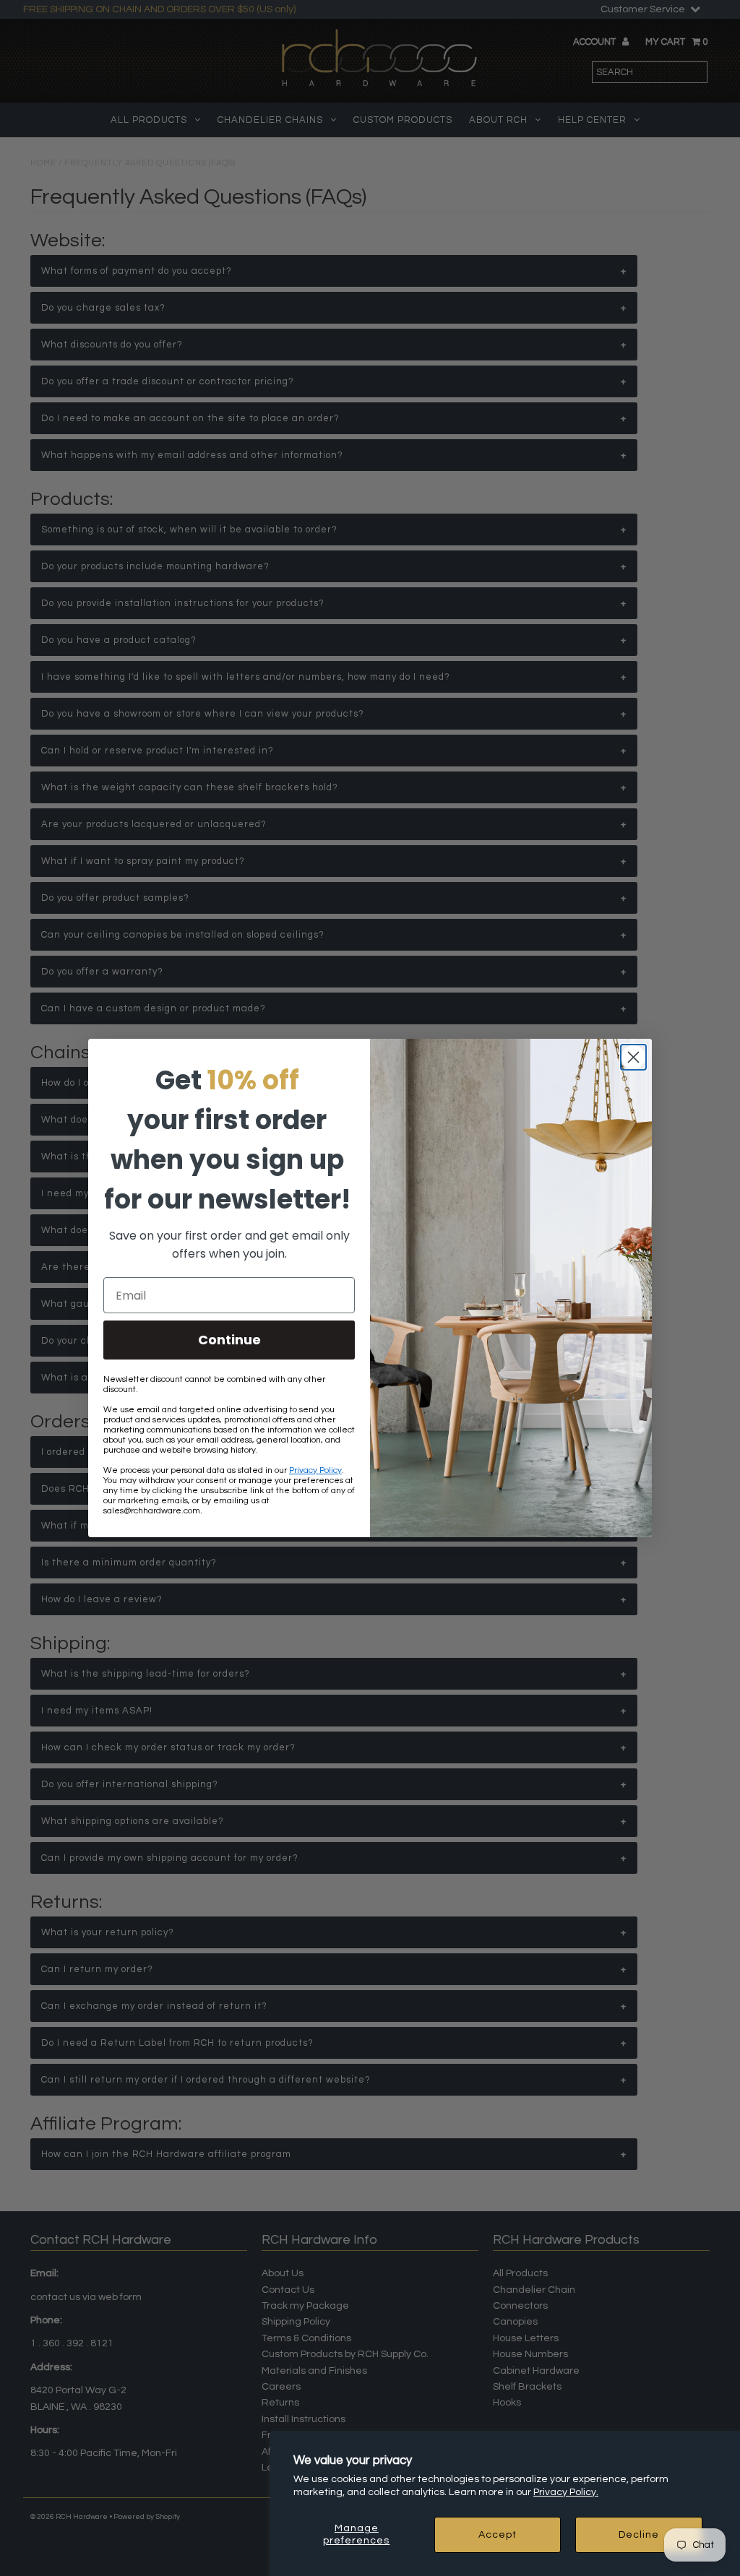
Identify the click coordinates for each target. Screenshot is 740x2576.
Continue (229, 1340)
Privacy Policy (315, 1470)
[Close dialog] (633, 1057)
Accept (498, 2535)
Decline (639, 2535)
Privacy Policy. (566, 2492)
